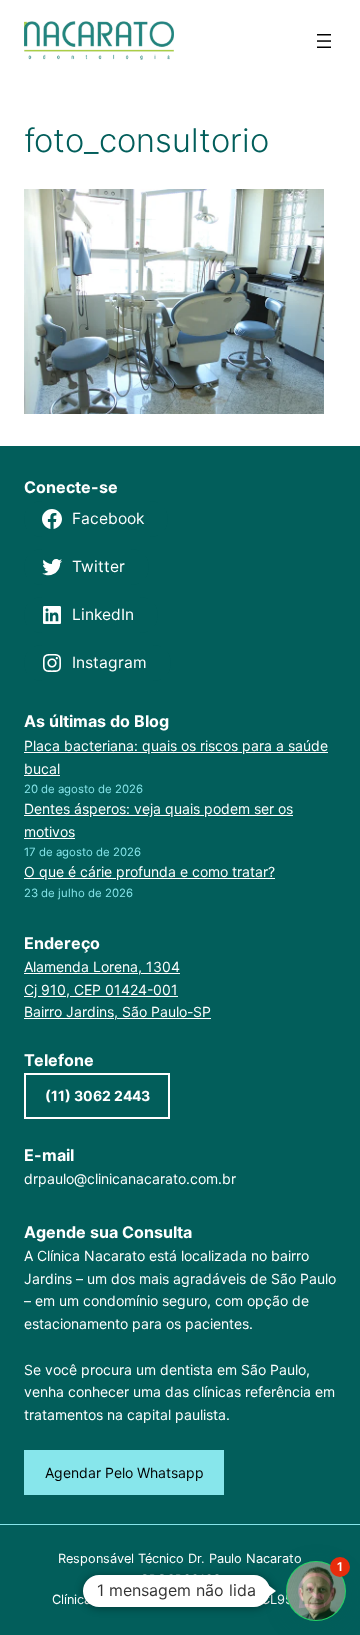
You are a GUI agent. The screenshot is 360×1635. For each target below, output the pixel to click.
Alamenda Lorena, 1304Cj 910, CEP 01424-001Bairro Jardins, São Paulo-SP (117, 989)
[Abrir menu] (324, 41)
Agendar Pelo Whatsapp (124, 1472)
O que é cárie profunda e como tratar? (149, 871)
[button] (316, 1591)
